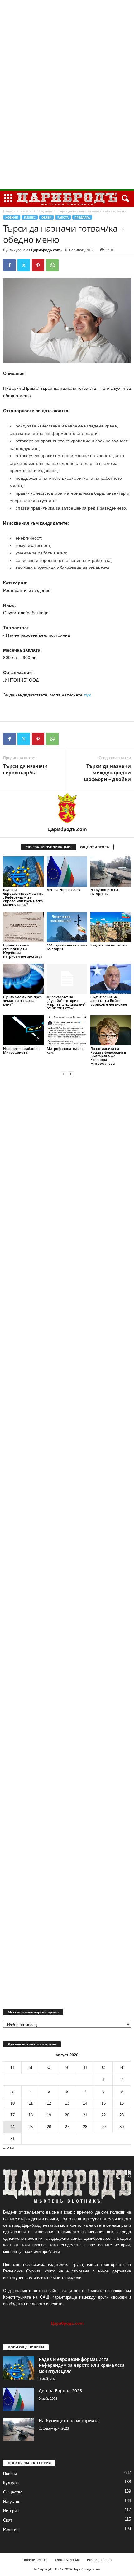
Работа (26, 211)
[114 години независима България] (67, 927)
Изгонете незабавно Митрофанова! (21, 1050)
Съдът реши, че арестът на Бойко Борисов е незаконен (109, 1000)
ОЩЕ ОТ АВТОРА (95, 847)
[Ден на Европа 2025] (67, 872)
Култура (11, 2483)
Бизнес (30, 217)
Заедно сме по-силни (109, 945)
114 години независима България (67, 947)
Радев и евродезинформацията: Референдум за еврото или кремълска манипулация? (23, 897)
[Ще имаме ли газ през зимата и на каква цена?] (23, 979)
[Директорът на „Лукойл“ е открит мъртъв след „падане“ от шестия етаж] (67, 979)
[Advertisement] (67, 95)
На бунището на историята (104, 892)
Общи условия (67, 2560)
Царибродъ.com (46, 250)
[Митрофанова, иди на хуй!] (67, 1030)
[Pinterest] (38, 265)
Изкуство (12, 2501)
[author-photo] (67, 808)
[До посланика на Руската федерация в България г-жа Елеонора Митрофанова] (111, 1030)
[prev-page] (63, 1074)
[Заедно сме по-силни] (111, 927)
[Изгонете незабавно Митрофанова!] (23, 1030)
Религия (11, 2529)
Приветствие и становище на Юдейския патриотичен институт (23, 951)
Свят (8, 2520)
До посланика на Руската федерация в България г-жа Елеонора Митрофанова (108, 1056)
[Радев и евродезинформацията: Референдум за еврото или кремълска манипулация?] (23, 872)
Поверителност (35, 2560)
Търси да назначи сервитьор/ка (25, 769)
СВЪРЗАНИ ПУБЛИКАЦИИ (48, 847)
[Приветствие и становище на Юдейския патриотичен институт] (23, 927)
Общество (13, 2492)
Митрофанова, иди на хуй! (66, 1050)
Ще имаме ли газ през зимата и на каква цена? (22, 1000)
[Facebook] (9, 265)
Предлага (45, 211)
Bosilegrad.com (99, 2560)
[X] (24, 265)
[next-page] (71, 1074)
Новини (12, 217)
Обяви (46, 217)
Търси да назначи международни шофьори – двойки (107, 772)
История (11, 2511)
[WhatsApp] (52, 265)
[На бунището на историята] (111, 872)
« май (8, 2148)
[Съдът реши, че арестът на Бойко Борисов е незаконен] (111, 979)
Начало (9, 211)
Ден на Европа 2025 (63, 890)
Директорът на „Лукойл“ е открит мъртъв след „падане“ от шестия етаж (66, 1002)
